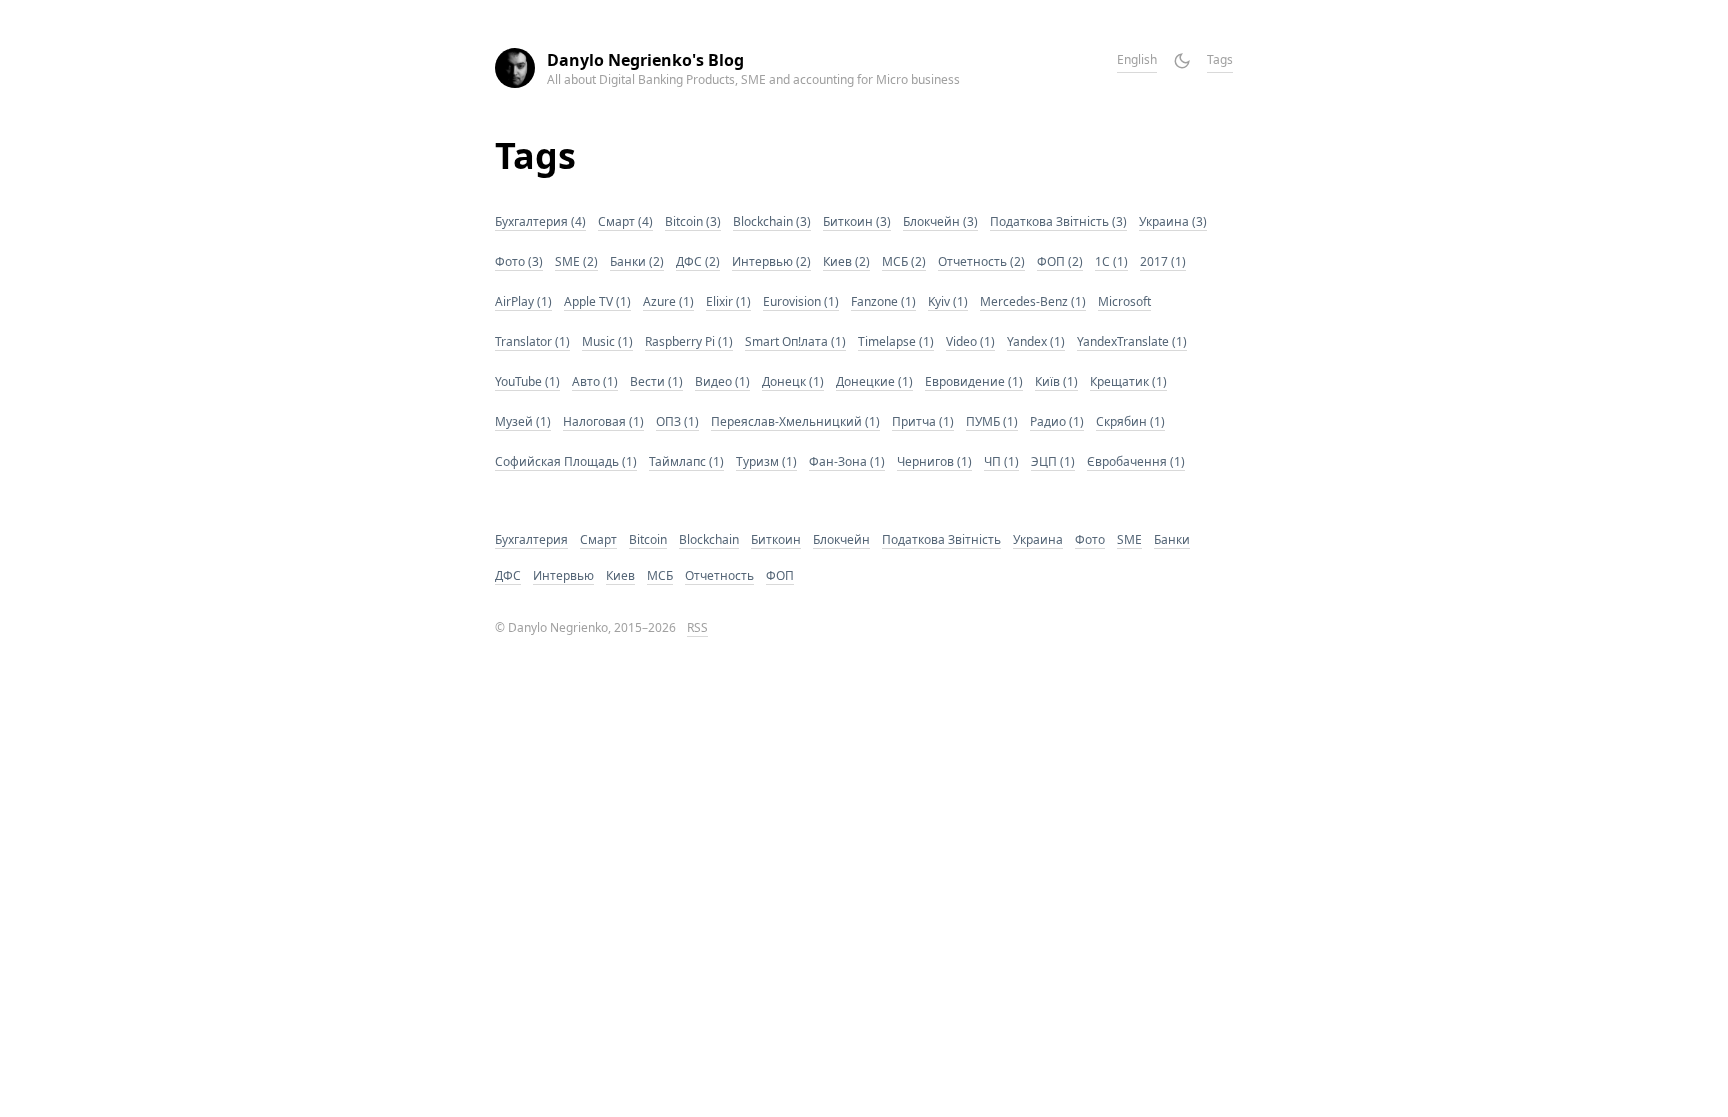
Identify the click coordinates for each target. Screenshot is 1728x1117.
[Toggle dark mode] (1182, 61)
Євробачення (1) (1136, 461)
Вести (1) (656, 381)
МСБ (660, 575)
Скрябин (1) (1130, 421)
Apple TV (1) (597, 301)
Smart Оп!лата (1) (795, 341)
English (1137, 59)
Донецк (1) (793, 381)
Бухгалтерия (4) (540, 221)
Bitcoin (648, 539)
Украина (1038, 539)
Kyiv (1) (948, 301)
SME (1129, 539)
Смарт (598, 539)
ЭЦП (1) (1053, 461)
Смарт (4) (625, 221)
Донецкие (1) (874, 381)
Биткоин (776, 539)
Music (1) (607, 341)
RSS (697, 627)
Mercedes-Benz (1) (1033, 301)
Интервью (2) (771, 261)
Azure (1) (668, 301)
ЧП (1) (1001, 461)
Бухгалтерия (531, 539)
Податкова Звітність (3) (1058, 221)
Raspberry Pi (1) (689, 341)
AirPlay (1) (523, 301)
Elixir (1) (728, 301)
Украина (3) (1173, 221)
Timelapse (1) (896, 341)
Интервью (563, 575)
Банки (1172, 539)
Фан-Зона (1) (847, 461)
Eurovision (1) (801, 301)
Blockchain (709, 539)
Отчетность (719, 575)
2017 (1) (1163, 261)
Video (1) (970, 341)
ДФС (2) (698, 261)
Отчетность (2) (981, 261)
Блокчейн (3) (940, 221)
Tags (1220, 59)
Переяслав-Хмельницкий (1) (795, 421)
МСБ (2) (904, 261)
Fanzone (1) (883, 301)
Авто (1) (595, 381)
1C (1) (1111, 261)
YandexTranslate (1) (1132, 341)
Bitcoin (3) (693, 221)
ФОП (780, 575)
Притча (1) (923, 421)
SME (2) (576, 261)
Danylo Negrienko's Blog (645, 60)
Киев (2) (846, 261)
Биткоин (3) (857, 221)
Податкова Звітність (941, 539)
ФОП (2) (1060, 261)
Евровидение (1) (974, 381)
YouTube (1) (527, 381)
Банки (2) (637, 261)
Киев (620, 575)
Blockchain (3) (772, 221)
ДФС (508, 575)
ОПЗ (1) (677, 421)
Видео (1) (722, 381)
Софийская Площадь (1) (566, 461)
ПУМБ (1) (992, 421)
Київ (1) (1056, 381)
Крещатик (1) (1128, 381)
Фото (1090, 539)
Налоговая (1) (603, 421)
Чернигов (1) (934, 461)
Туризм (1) (766, 461)
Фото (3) (519, 261)
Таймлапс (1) (686, 461)
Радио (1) (1057, 421)
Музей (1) (523, 421)
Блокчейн (841, 539)
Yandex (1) (1036, 341)
